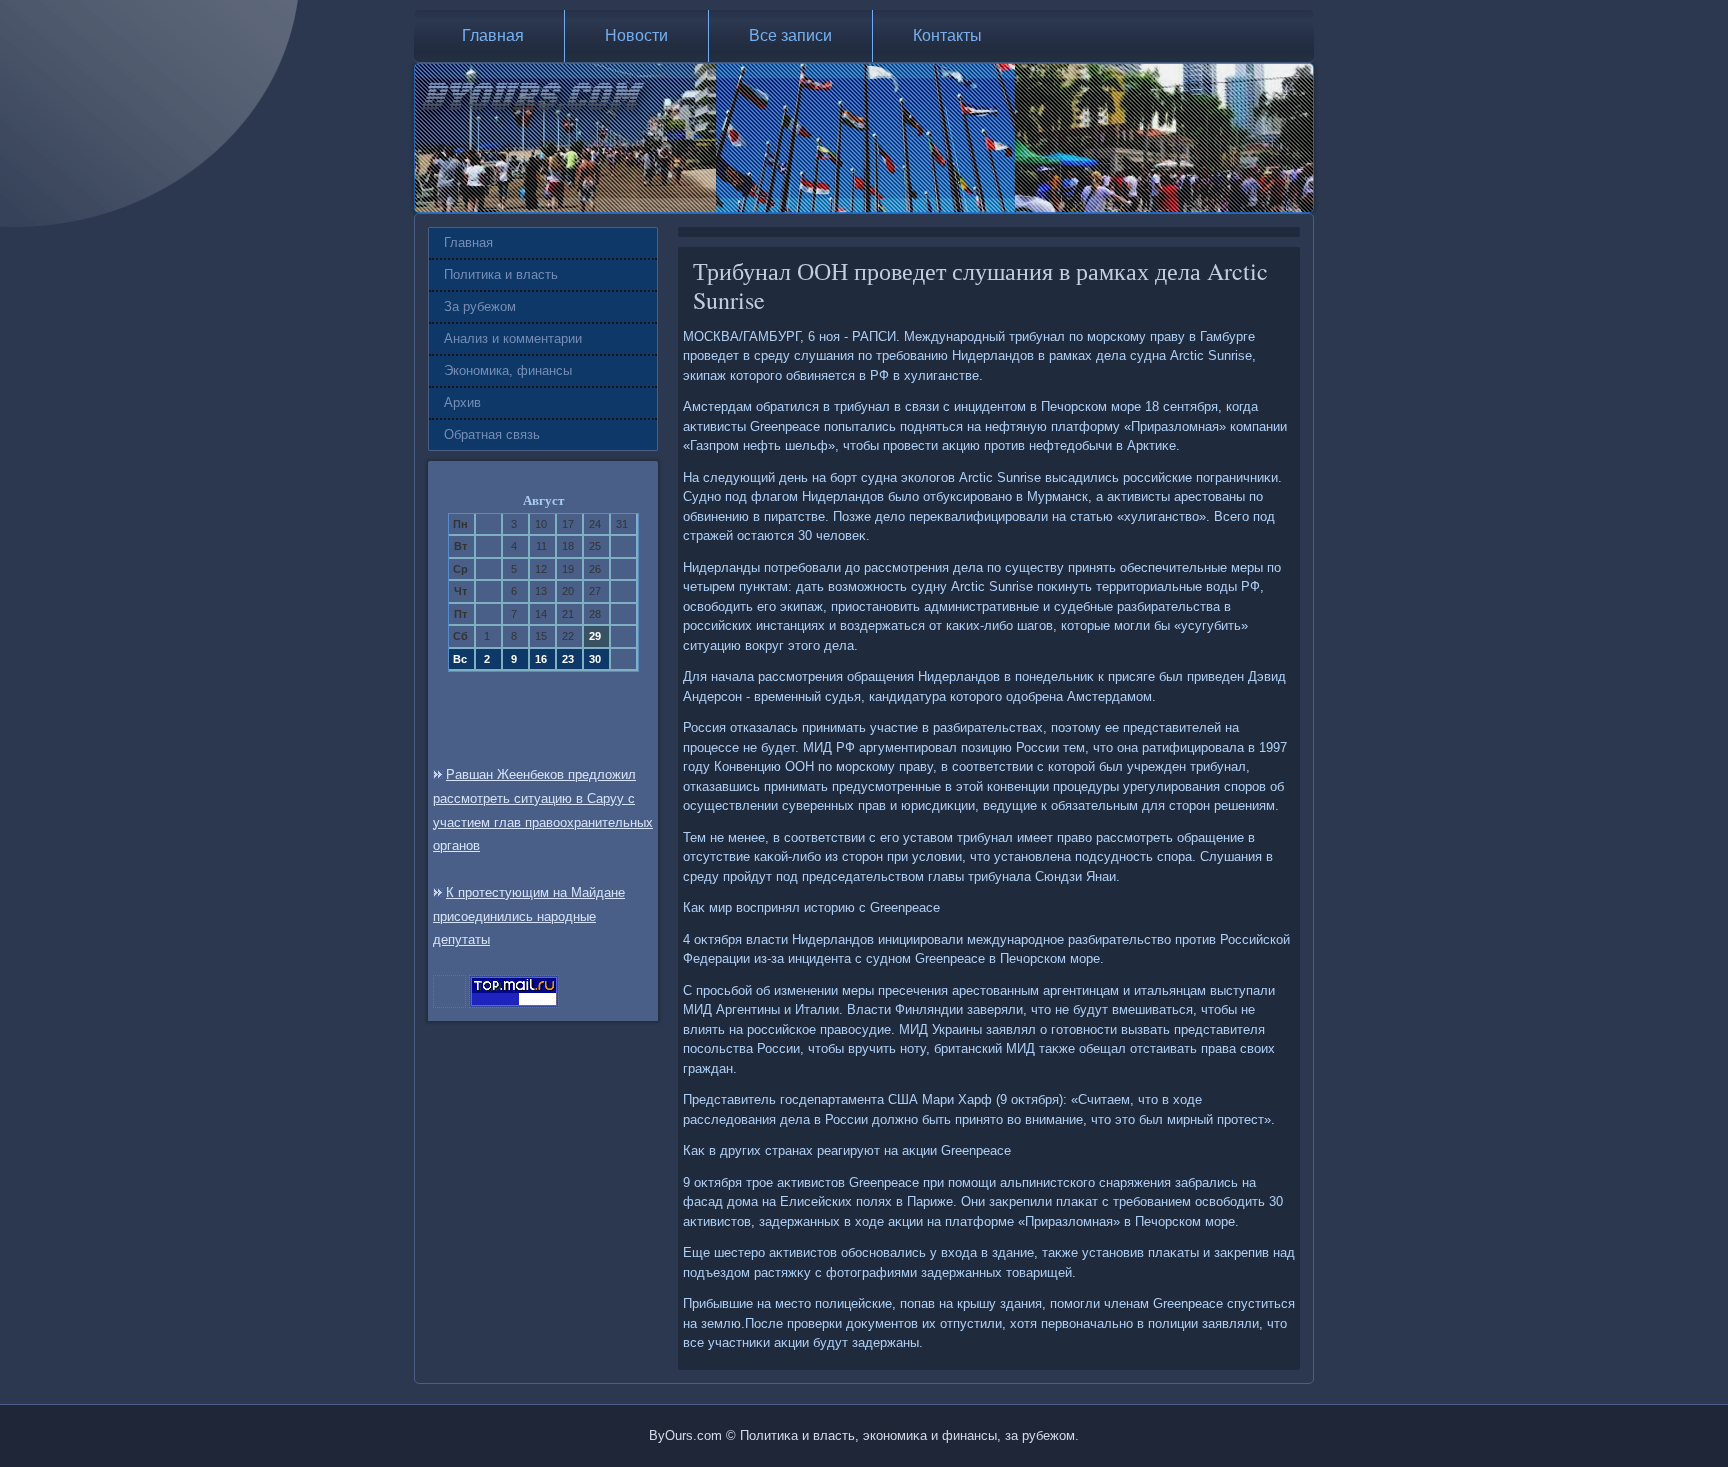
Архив (462, 402)
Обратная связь (492, 434)
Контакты (947, 35)
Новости (636, 35)
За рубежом (480, 306)
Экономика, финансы (508, 370)
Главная (493, 35)
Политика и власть (501, 274)
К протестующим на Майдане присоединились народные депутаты (529, 916)
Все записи (790, 35)
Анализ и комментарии (513, 338)
